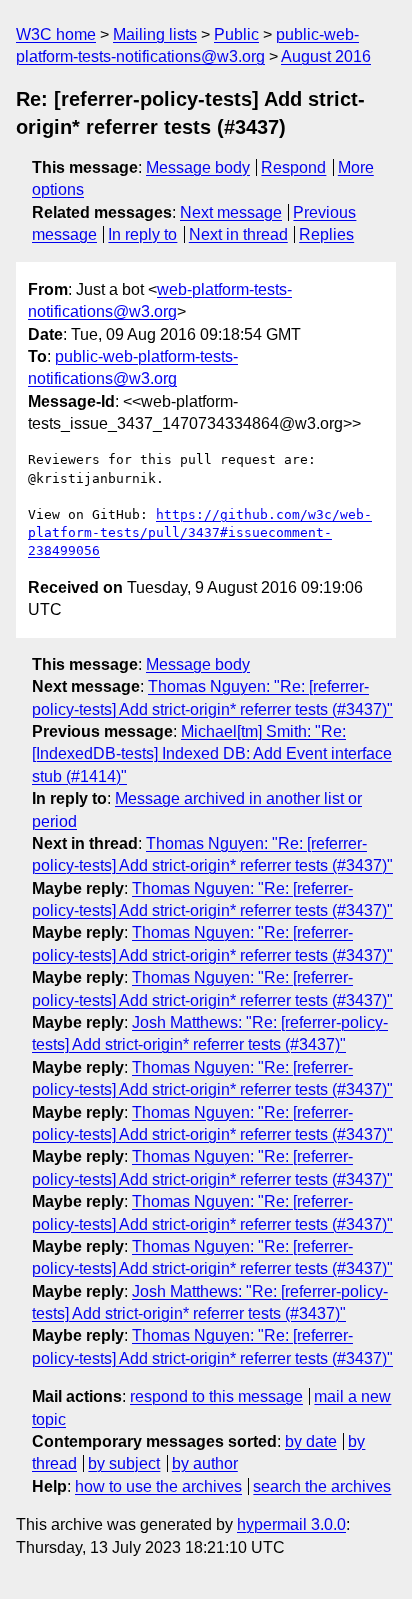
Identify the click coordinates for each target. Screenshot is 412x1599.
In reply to (142, 234)
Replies (326, 234)
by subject (124, 1463)
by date (311, 1441)
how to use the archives (158, 1486)
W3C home (56, 34)
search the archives (322, 1486)
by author (205, 1463)
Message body (198, 167)
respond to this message (216, 1396)
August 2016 (326, 56)
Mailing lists (155, 34)
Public (236, 34)
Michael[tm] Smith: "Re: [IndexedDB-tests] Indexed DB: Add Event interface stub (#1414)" (212, 754)
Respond (293, 167)
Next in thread (238, 234)
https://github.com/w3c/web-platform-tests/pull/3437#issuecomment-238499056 (200, 532)
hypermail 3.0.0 (291, 1524)
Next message (231, 212)
